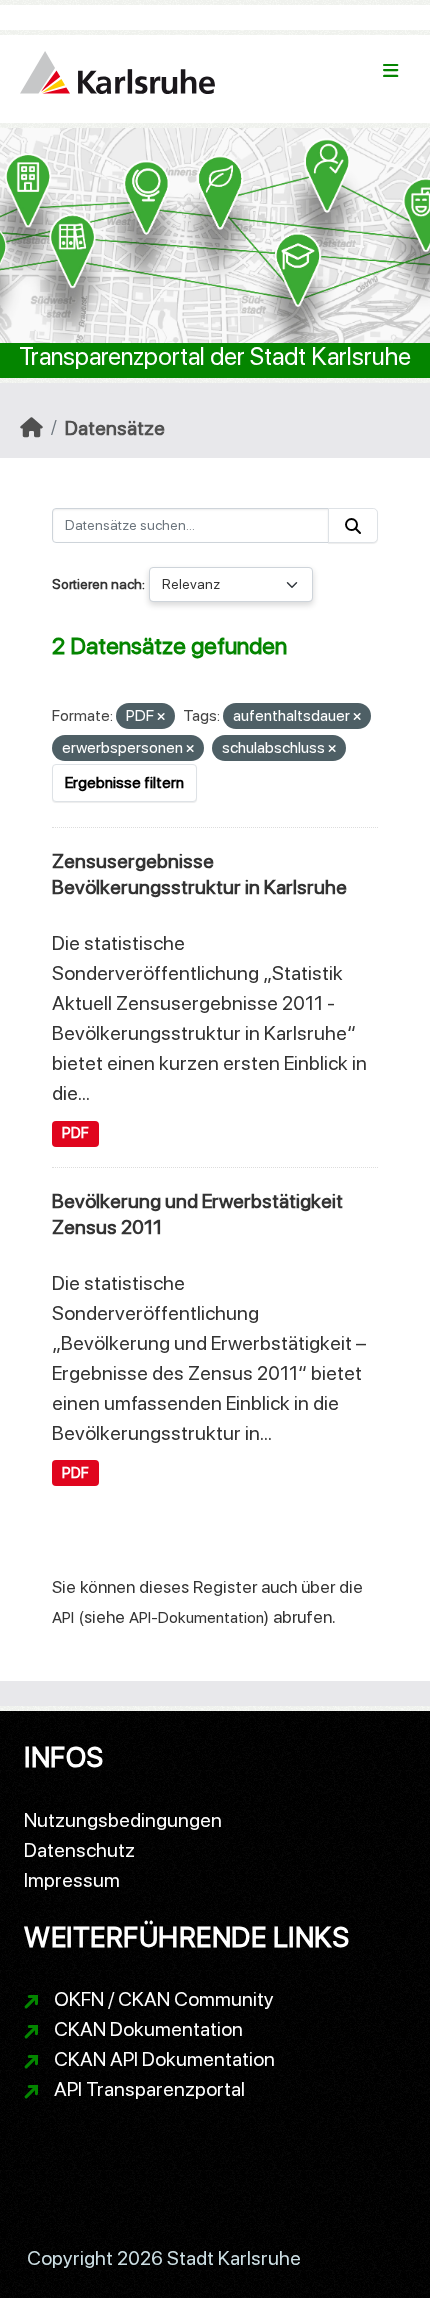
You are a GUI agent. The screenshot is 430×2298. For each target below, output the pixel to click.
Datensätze (115, 428)
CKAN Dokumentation (148, 2029)
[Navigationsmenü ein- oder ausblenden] (390, 71)
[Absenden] (353, 525)
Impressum (72, 1880)
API (63, 1617)
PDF (75, 1133)
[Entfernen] (161, 717)
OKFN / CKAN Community (164, 1999)
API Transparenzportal (149, 2089)
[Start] (31, 428)
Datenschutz (79, 1850)
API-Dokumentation (196, 1617)
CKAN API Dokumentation (164, 2059)
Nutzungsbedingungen (123, 1820)
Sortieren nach (97, 584)
